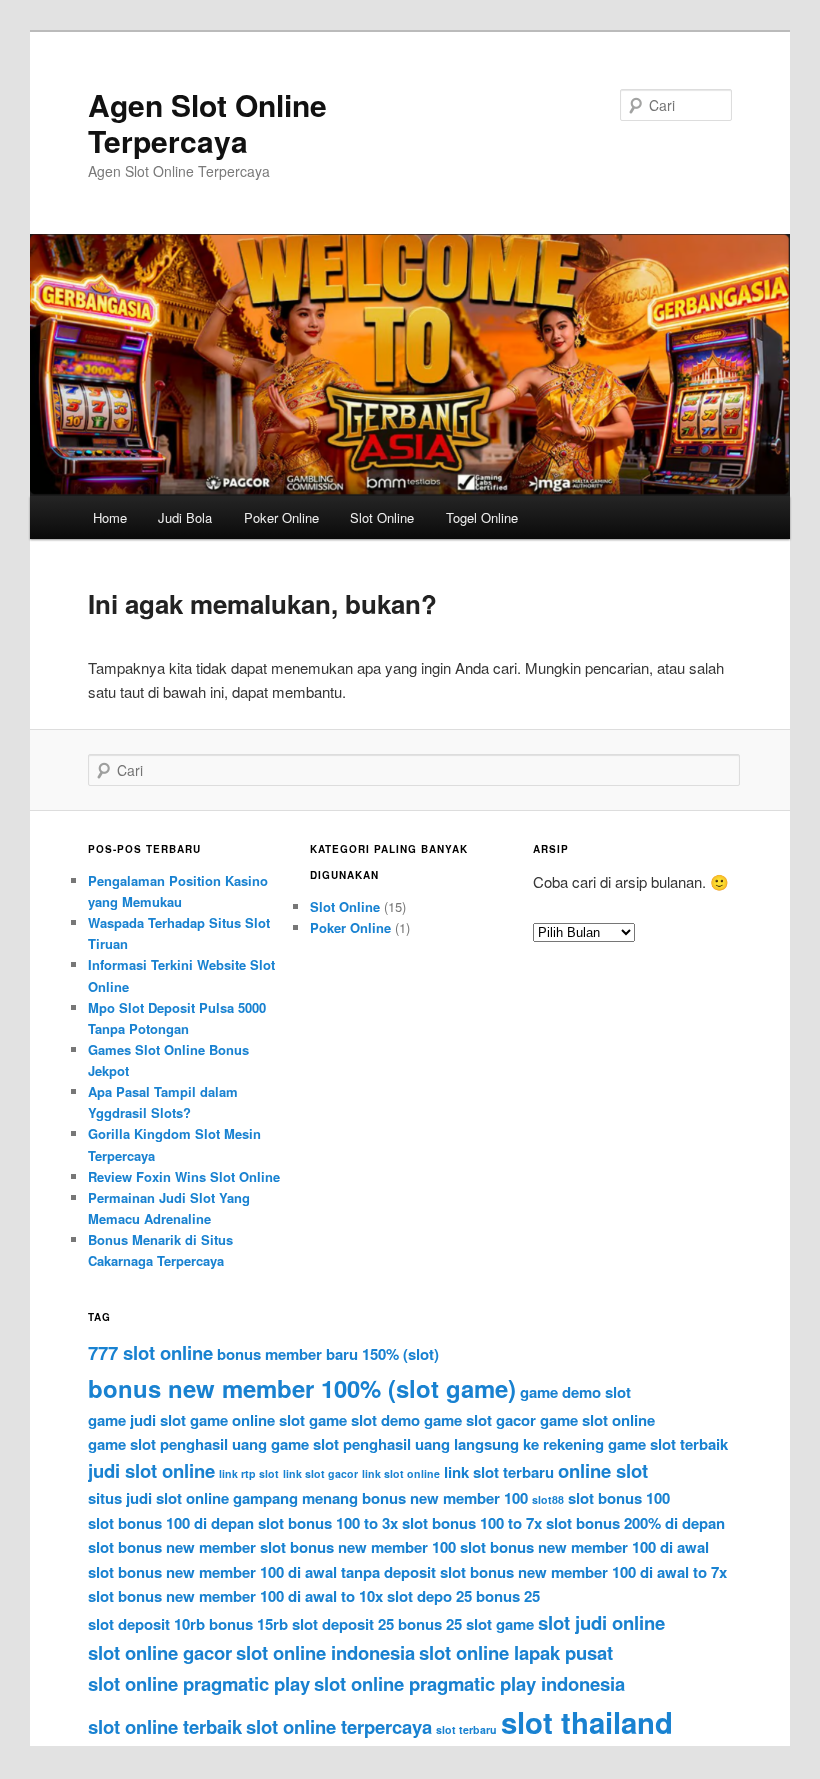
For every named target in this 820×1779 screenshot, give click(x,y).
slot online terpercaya (339, 1726)
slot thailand (587, 1722)
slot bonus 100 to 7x (472, 1523)
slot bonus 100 (619, 1498)
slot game (500, 1624)
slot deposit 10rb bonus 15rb (188, 1624)
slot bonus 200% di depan (635, 1523)
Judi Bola (185, 517)
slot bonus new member (172, 1547)
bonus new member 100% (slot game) (302, 1388)
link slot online (401, 1473)
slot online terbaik (165, 1726)
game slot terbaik (668, 1444)
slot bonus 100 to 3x (328, 1523)
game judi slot (137, 1420)
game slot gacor (480, 1420)
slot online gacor (160, 1652)
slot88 (548, 1499)
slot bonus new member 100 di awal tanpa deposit (262, 1572)
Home (110, 517)
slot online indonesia (325, 1652)
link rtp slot (249, 1473)
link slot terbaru (499, 1472)
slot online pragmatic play (199, 1683)
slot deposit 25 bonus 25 (377, 1624)
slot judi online (601, 1622)
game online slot (247, 1420)
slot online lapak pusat (516, 1652)
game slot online (597, 1420)
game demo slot (575, 1392)
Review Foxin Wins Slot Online (184, 1176)
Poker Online (281, 517)
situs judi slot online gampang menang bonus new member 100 (308, 1498)
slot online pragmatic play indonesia (469, 1683)
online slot (603, 1470)
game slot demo (364, 1420)
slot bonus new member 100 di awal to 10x (235, 1596)
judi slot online (151, 1470)
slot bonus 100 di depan (171, 1523)
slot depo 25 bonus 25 (463, 1596)
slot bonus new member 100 (358, 1547)
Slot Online (382, 517)
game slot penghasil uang (177, 1444)
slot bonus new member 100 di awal (584, 1547)
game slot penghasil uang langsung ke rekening (437, 1444)
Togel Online (482, 517)
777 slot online (150, 1352)
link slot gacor (320, 1473)
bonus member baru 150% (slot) (328, 1354)
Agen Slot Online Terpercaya (207, 122)
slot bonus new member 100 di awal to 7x (583, 1572)
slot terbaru (466, 1729)
